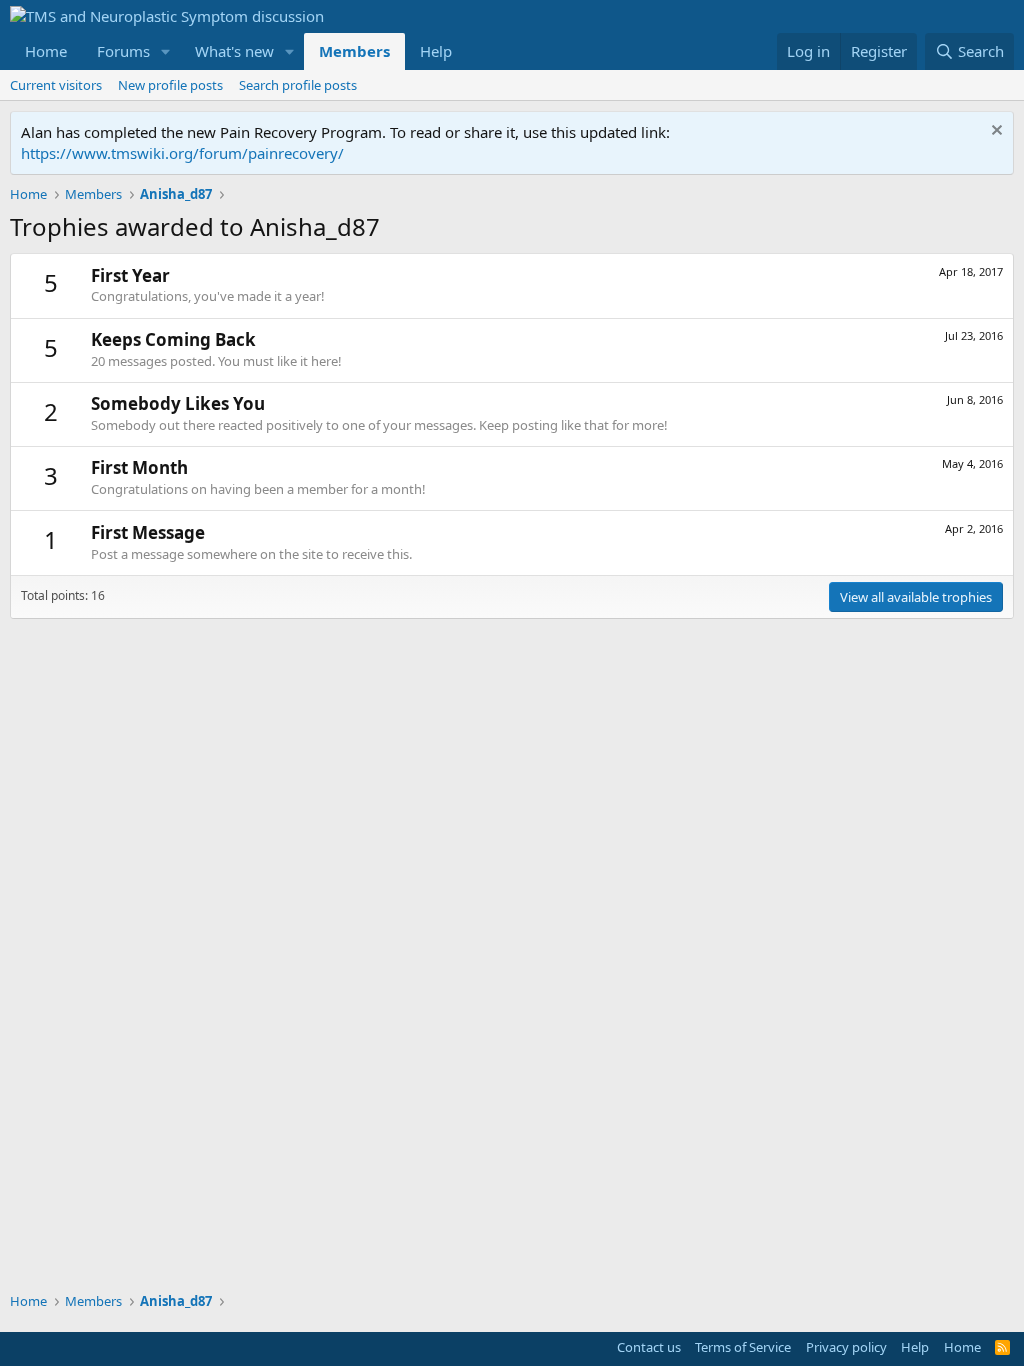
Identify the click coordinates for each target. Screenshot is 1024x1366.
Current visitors (56, 85)
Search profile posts (298, 85)
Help (436, 51)
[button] (166, 51)
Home (46, 51)
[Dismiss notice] (994, 132)
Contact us (649, 1347)
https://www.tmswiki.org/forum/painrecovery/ (182, 153)
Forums (123, 51)
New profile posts (170, 85)
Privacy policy (846, 1347)
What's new (234, 51)
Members (354, 51)
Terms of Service (743, 1347)
